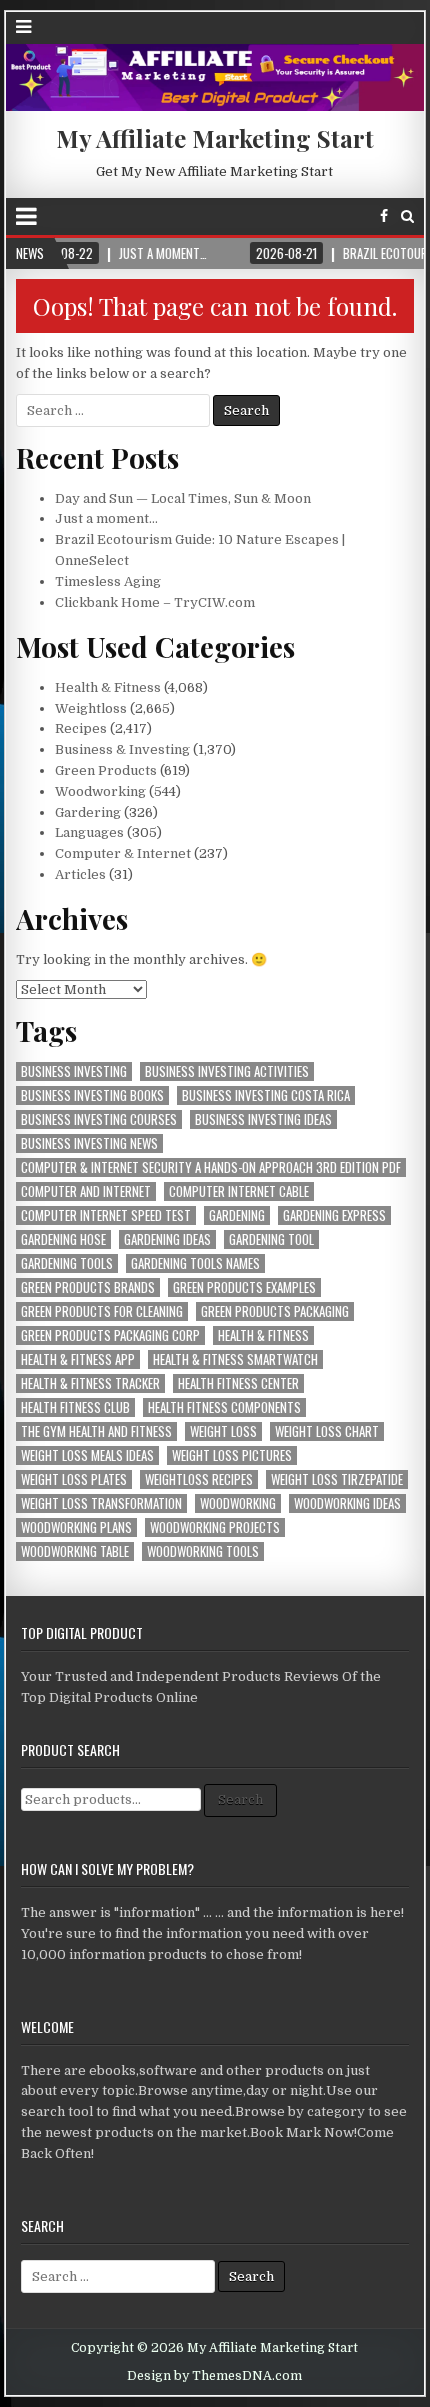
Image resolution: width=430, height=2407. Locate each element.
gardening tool (271, 1239)
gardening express (334, 1215)
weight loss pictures (232, 1455)
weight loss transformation (101, 1503)
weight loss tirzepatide (337, 1479)
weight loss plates (74, 1479)
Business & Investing (122, 749)
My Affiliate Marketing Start (215, 138)
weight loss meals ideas (87, 1455)
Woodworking (100, 791)
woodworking (238, 1503)
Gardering (88, 812)
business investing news (89, 1143)
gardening (237, 1215)
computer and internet (86, 1191)
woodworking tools (203, 1551)
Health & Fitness (108, 687)
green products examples (244, 1287)
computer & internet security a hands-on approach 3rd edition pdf (211, 1167)
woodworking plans (76, 1527)
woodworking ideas (347, 1503)
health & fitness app (78, 1359)
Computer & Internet (123, 853)
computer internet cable (239, 1191)
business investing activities (227, 1071)
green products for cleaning (102, 1311)
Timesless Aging (108, 581)
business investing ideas (263, 1119)
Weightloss (91, 708)
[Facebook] (384, 216)
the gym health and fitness (96, 1431)
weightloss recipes (199, 1479)
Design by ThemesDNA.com (214, 2376)
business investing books (92, 1095)
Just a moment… (106, 518)
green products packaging (275, 1311)
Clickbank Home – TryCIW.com (155, 602)
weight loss (223, 1431)
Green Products (106, 770)
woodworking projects (215, 1527)
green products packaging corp (110, 1335)
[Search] (407, 216)
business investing (74, 1071)
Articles (80, 874)
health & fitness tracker (90, 1383)
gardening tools (67, 1263)
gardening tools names (195, 1263)
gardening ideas (167, 1239)
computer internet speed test (106, 1215)
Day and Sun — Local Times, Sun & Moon (183, 498)
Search (240, 1799)
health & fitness (263, 1335)
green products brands (88, 1287)
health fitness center (238, 1383)
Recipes (81, 728)
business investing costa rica (266, 1095)
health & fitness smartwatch (235, 1359)
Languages (89, 832)
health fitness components (224, 1407)
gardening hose (63, 1239)
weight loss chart (327, 1431)
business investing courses (99, 1119)
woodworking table (75, 1551)
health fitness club (75, 1407)
